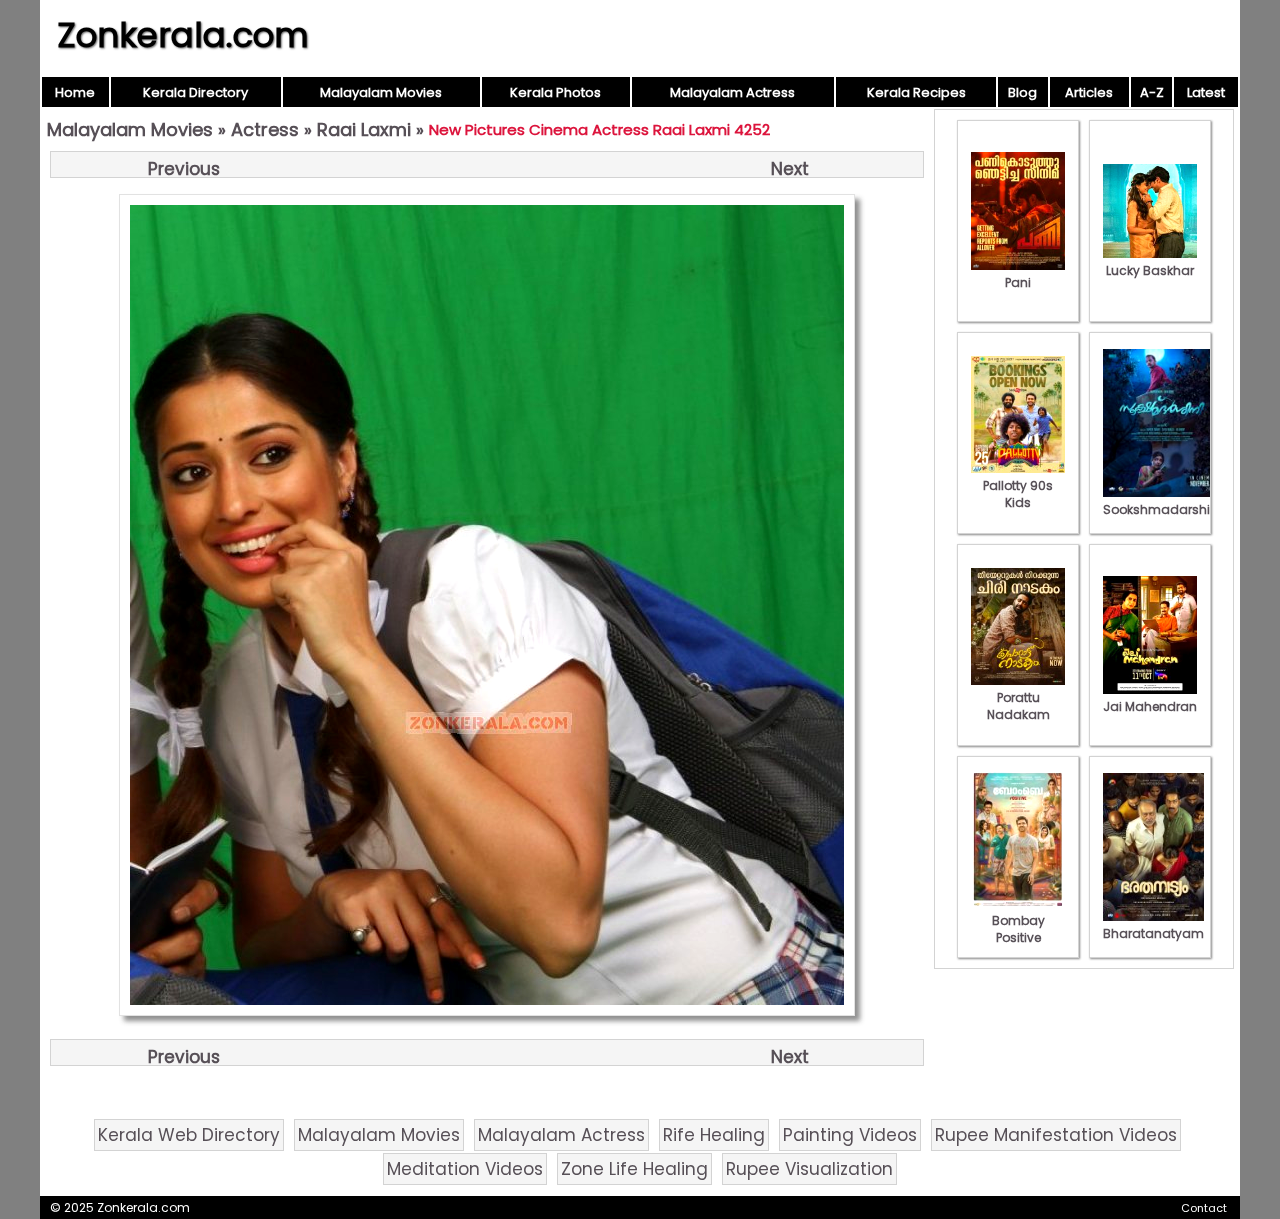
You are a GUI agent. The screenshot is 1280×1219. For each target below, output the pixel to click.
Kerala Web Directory (189, 1135)
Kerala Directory (195, 92)
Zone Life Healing (634, 1169)
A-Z (1152, 92)
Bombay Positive (1018, 929)
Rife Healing (714, 1135)
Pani (1018, 282)
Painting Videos (850, 1135)
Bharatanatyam (1153, 933)
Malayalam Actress (732, 92)
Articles (1089, 92)
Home (75, 92)
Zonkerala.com (183, 35)
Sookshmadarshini (1162, 509)
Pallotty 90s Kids (1018, 494)
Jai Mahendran (1150, 706)
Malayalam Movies (381, 92)
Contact (1204, 1208)
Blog (1022, 92)
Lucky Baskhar (1150, 270)
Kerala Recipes (916, 92)
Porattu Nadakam (1018, 706)
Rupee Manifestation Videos (1056, 1135)
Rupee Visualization (809, 1169)
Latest (1206, 92)
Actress (265, 129)
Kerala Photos (555, 92)
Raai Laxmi (364, 129)
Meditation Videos (465, 1169)
